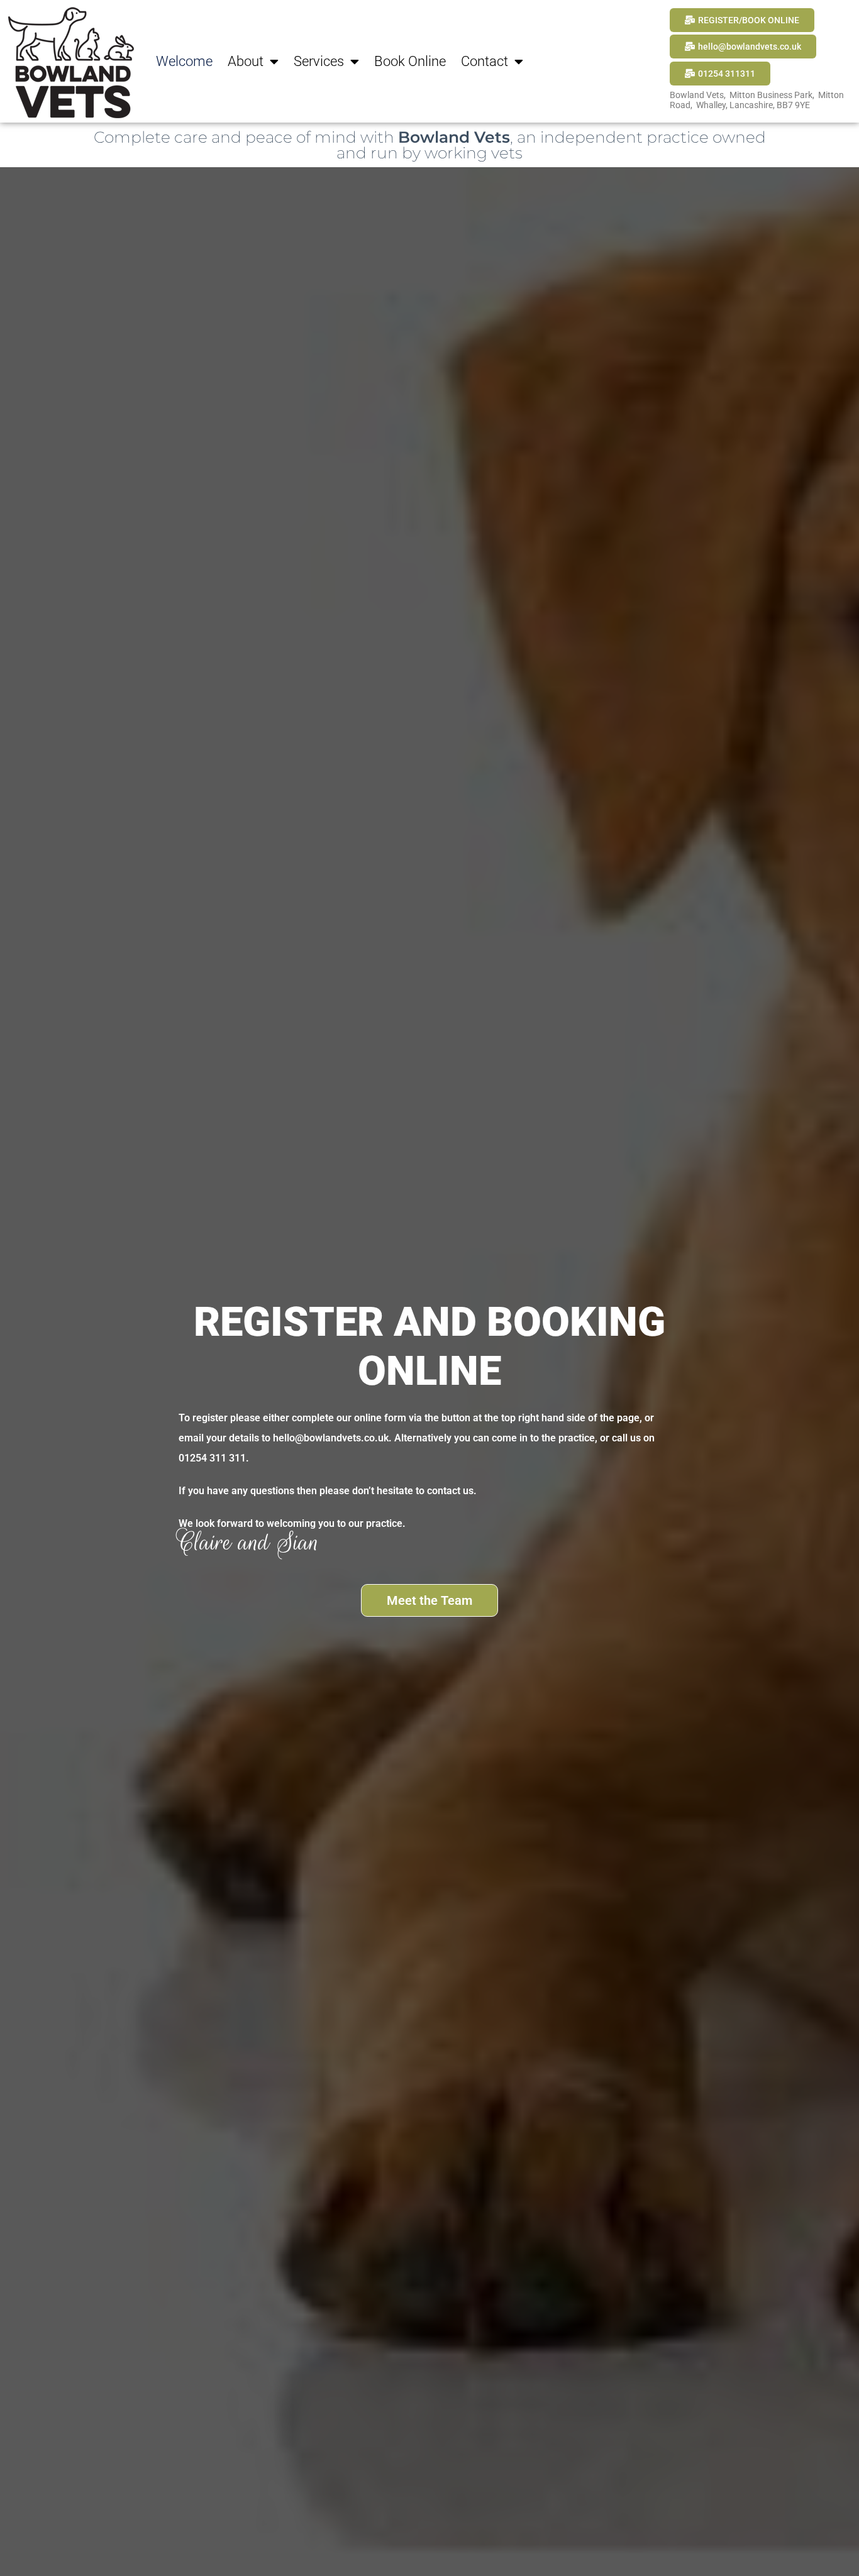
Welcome (184, 61)
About (246, 61)
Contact (485, 61)
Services (319, 61)
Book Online (410, 61)
